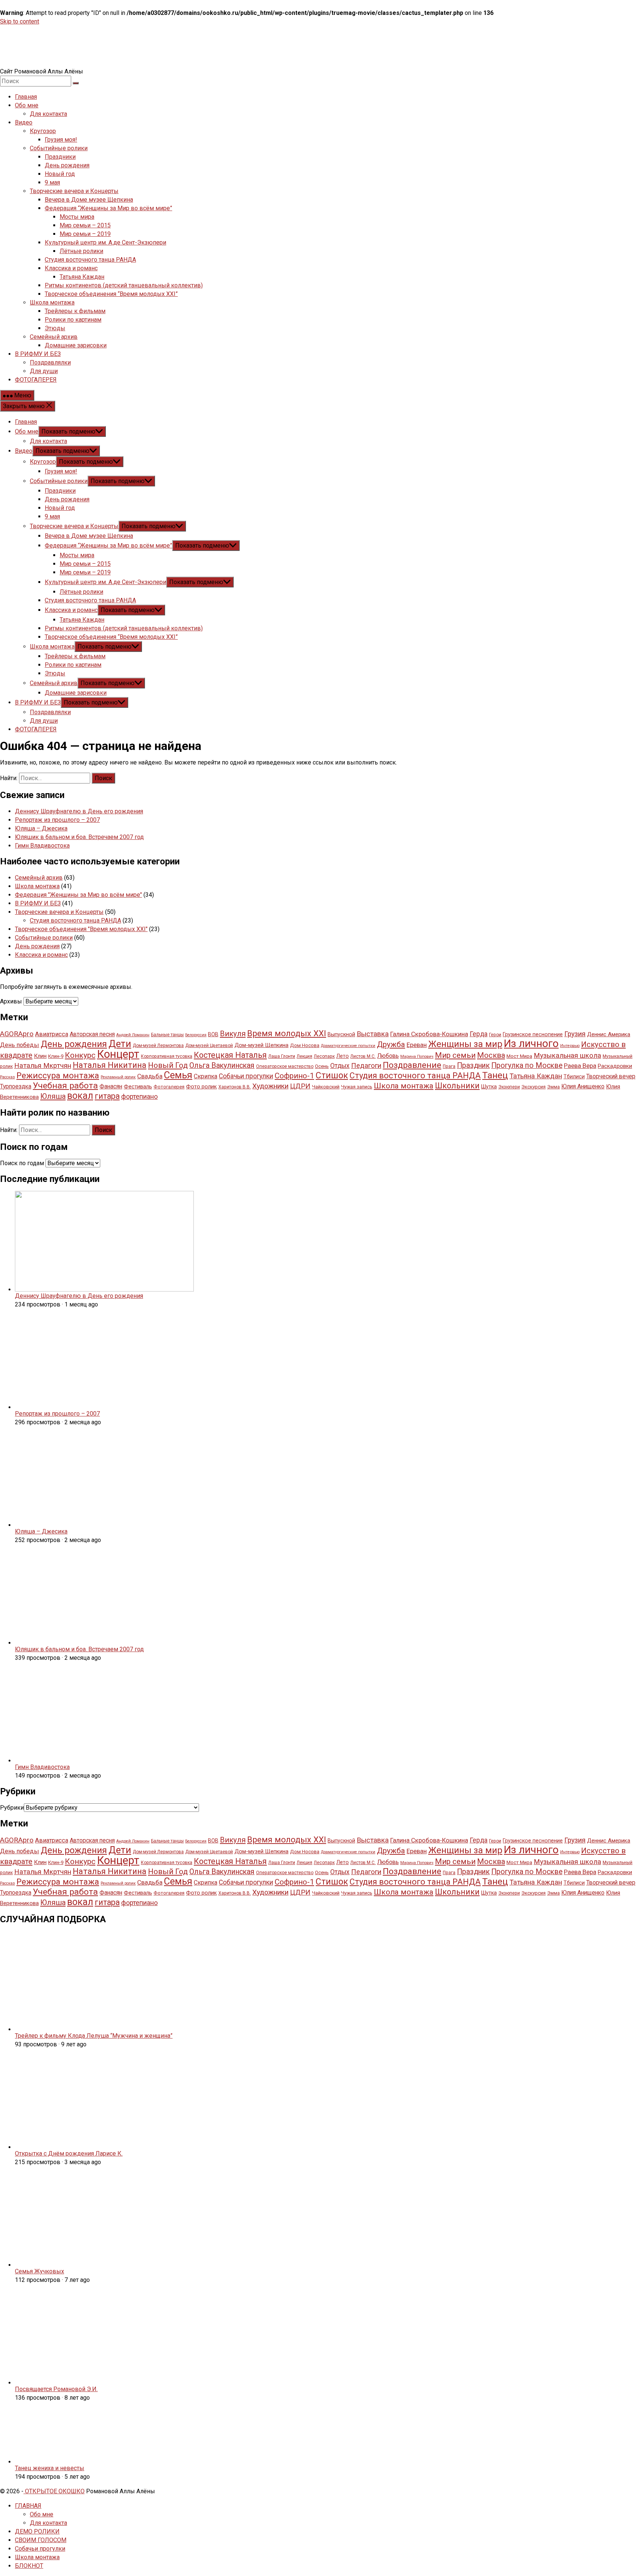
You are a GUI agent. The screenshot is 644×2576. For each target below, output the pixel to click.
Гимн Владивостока (42, 846)
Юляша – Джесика (41, 828)
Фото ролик (201, 1087)
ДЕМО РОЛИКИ (37, 2531)
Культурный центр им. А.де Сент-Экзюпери (105, 242)
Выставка (373, 1034)
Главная (26, 97)
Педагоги (366, 1066)
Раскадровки (615, 1066)
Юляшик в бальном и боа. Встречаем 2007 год (79, 837)
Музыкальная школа (567, 1056)
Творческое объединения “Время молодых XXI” (111, 294)
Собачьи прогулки (246, 1076)
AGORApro (17, 1034)
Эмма (553, 1087)
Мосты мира (77, 217)
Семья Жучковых (40, 2271)
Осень (322, 1066)
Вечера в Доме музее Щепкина (89, 200)
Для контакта (48, 114)
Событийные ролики (59, 148)
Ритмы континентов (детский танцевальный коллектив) (124, 285)
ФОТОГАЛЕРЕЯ (36, 380)
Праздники (60, 157)
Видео (24, 122)
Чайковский (326, 1087)
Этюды (55, 328)
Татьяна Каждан (82, 277)
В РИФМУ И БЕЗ (38, 354)
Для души (44, 371)
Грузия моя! (61, 140)
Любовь (388, 1056)
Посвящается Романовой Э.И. (56, 2389)
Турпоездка (16, 1086)
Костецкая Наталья (230, 1055)
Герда (479, 1034)
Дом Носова (305, 1045)
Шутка (489, 1087)
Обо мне (27, 105)
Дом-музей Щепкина (261, 1045)
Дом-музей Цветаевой (209, 1046)
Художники (270, 1086)
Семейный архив (54, 337)
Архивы (11, 1001)
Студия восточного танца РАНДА (90, 260)
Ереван (417, 1045)
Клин (40, 1056)
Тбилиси (574, 1076)
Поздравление (412, 1065)
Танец (495, 1075)
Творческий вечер (611, 1076)
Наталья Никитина (110, 1065)
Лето (342, 1056)
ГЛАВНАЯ (28, 2506)
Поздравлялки (50, 362)
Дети (120, 1044)
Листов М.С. (363, 1056)
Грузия (575, 1034)
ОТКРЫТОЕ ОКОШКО (54, 2491)
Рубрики (12, 1808)
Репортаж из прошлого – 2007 (57, 820)
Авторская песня (92, 1034)
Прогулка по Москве (527, 1065)
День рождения (67, 165)
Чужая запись (357, 1087)
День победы (20, 1045)
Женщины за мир (465, 1044)
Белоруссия (196, 1035)
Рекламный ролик (118, 1077)
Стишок (332, 1075)
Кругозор (43, 131)
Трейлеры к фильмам (75, 311)
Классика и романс (71, 268)
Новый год (60, 174)
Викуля (233, 1034)
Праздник (473, 1065)
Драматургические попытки (348, 1046)
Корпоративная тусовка (167, 1056)
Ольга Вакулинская (222, 1065)
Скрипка (206, 1076)
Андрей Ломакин (133, 1035)
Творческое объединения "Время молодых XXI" (81, 929)
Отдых (340, 1066)
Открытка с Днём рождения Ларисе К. (69, 2154)
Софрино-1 (294, 1076)
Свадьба (150, 1076)
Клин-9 (56, 1056)
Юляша (53, 1096)
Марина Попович (417, 1057)
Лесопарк (324, 1056)
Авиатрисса (52, 1034)
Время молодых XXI (287, 1033)
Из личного (531, 1043)
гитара (107, 1096)
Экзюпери (509, 1087)
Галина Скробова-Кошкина (429, 1034)
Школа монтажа (52, 302)
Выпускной (341, 1034)
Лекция (304, 1056)
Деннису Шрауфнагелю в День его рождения (79, 811)
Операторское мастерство (285, 1066)
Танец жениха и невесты (50, 2468)
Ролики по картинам (73, 320)
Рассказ (7, 1077)
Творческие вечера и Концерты (74, 191)
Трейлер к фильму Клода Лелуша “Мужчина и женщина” (94, 2036)
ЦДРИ (300, 1086)
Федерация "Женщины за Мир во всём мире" (78, 895)
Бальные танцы (167, 1035)
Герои (495, 1035)
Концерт (118, 1054)
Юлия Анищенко (583, 1086)
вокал (80, 1096)
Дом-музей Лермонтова (158, 1046)
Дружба (391, 1044)
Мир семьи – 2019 (85, 234)
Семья (178, 1075)
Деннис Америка (609, 1034)
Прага (449, 1066)
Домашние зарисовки (76, 345)
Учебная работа (65, 1086)
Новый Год (168, 1065)
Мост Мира (519, 1056)
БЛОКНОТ (29, 2566)
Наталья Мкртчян (43, 1066)
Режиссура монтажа (58, 1075)
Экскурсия (533, 1087)
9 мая (52, 182)
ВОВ (213, 1034)
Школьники (457, 1086)
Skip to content (20, 21)
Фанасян (111, 1086)
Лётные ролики (81, 251)
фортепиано (139, 1096)
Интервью (570, 1046)
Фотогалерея (169, 1087)
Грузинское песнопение (533, 1034)
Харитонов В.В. (235, 1087)
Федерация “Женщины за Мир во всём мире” (108, 208)
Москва (491, 1055)
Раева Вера (580, 1066)
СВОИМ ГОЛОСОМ (41, 2540)
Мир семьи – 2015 (85, 225)
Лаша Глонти (282, 1056)
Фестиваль (138, 1087)
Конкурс (80, 1055)
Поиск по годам (22, 1163)
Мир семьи (455, 1055)
